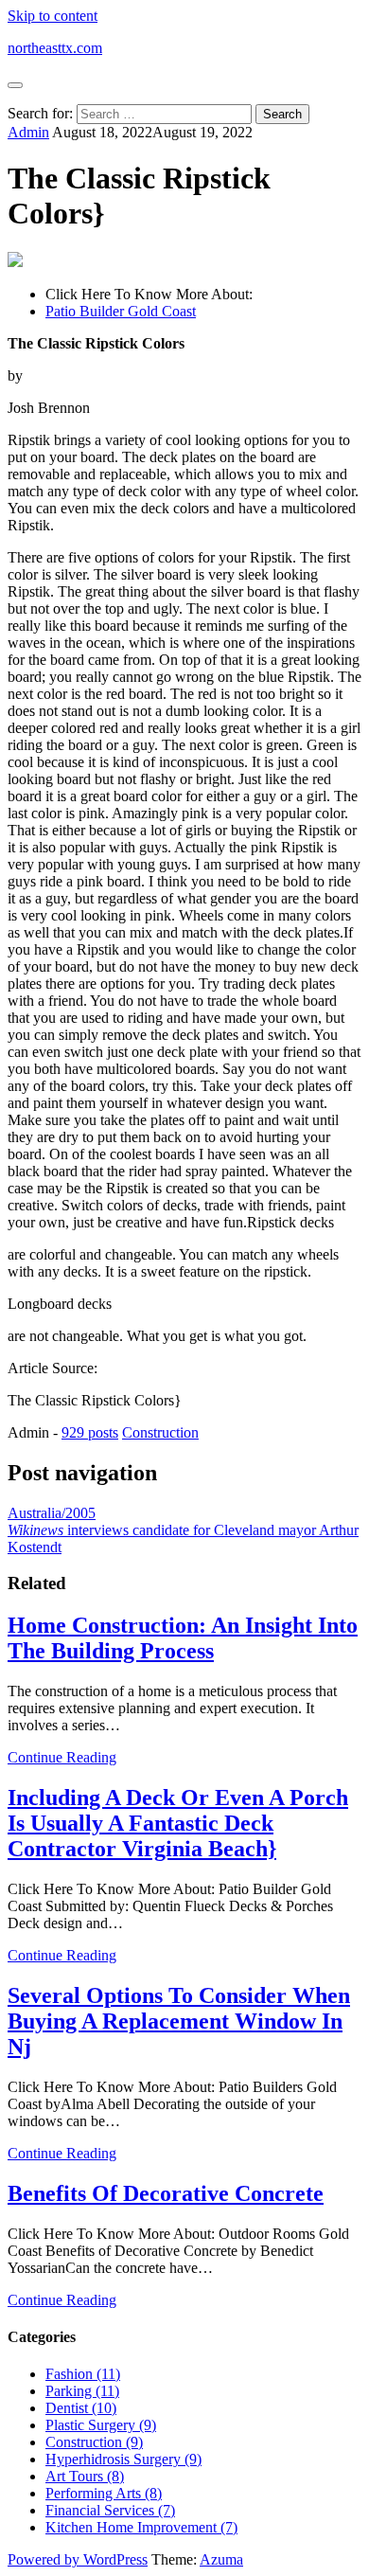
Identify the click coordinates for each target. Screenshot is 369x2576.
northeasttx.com (55, 48)
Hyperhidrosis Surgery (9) (123, 2459)
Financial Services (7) (110, 2510)
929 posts (90, 1432)
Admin (28, 132)
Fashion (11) (83, 2374)
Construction (160, 1432)
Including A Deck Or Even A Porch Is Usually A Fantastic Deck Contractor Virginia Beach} (178, 1823)
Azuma (221, 2559)
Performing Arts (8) (104, 2493)
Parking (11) (82, 2391)
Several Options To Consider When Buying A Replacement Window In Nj (179, 2021)
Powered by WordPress (78, 2559)
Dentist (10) (81, 2408)
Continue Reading (62, 1757)
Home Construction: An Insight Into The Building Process (183, 1638)
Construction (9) (94, 2442)
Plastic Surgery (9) (101, 2425)
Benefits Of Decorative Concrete (166, 2193)
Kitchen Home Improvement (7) (141, 2527)
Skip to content (53, 16)
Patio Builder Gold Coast (121, 311)
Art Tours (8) (85, 2476)
